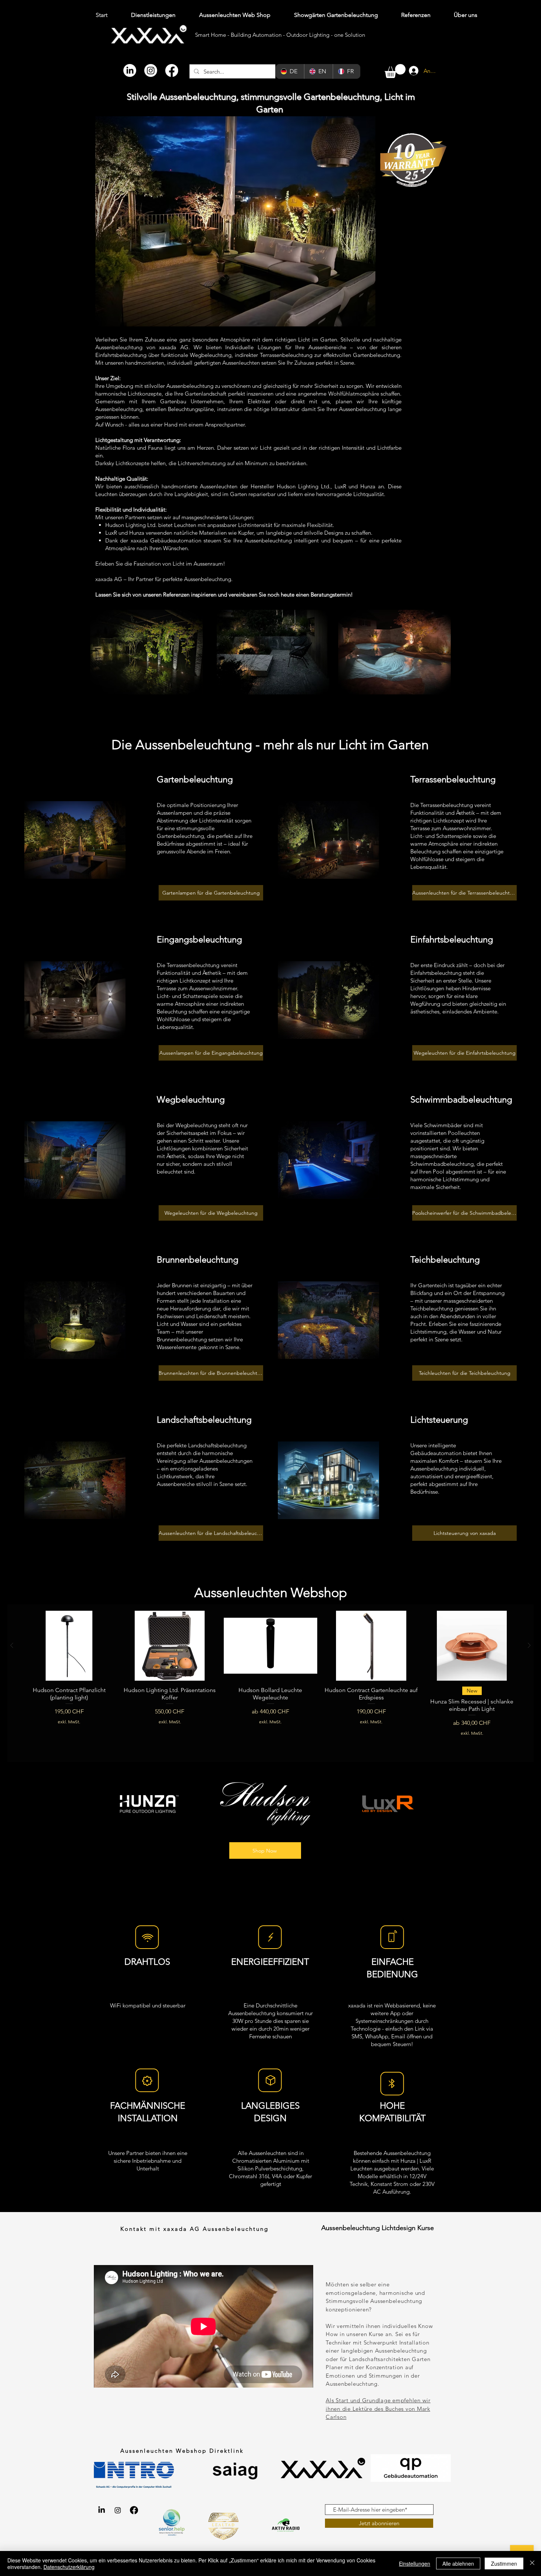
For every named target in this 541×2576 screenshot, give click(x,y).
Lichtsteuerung (439, 1420)
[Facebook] (172, 70)
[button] (395, 71)
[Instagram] (151, 70)
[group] (270, 1683)
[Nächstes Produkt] (529, 1645)
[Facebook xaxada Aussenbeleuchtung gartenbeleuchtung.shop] (134, 2510)
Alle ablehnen (458, 2563)
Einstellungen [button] (415, 2563)
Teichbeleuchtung (445, 1259)
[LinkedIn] (130, 70)
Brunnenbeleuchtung (198, 1259)
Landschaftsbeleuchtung (204, 1420)
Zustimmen (504, 2563)
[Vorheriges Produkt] (12, 1645)
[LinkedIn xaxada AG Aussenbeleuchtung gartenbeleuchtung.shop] (102, 2510)
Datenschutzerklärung (69, 2567)
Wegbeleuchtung (191, 1099)
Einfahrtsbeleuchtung (452, 939)
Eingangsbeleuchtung (199, 939)
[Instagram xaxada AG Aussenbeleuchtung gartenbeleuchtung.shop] (118, 2510)
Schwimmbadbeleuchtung (461, 1099)
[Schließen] (532, 2563)
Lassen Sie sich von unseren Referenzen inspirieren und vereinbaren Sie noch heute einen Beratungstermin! (224, 595)
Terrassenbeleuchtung (453, 779)
